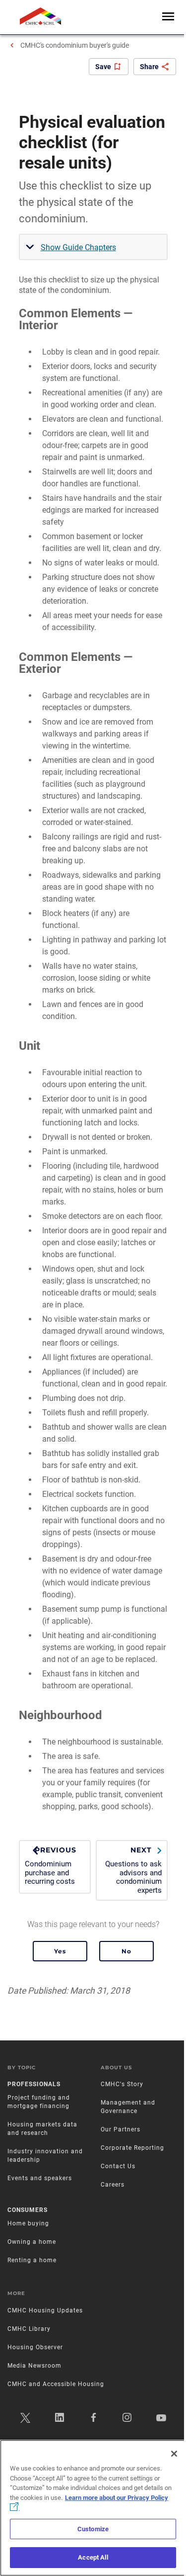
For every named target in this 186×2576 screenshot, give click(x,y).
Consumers (28, 2210)
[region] (93, 2508)
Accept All (93, 2557)
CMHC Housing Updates (45, 2310)
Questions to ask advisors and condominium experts (133, 1870)
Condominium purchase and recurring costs (51, 1866)
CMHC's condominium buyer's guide (75, 45)
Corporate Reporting (132, 2148)
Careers (113, 2185)
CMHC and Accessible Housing (56, 2384)
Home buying (28, 2223)
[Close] (174, 2454)
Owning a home (32, 2242)
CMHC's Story (122, 2084)
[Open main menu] (168, 17)
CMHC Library (29, 2329)
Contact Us (118, 2166)
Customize (93, 2529)
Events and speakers (40, 2178)
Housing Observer (35, 2347)
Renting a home (32, 2260)
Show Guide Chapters (78, 247)
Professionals (34, 2084)
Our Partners (121, 2129)
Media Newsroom (34, 2366)
